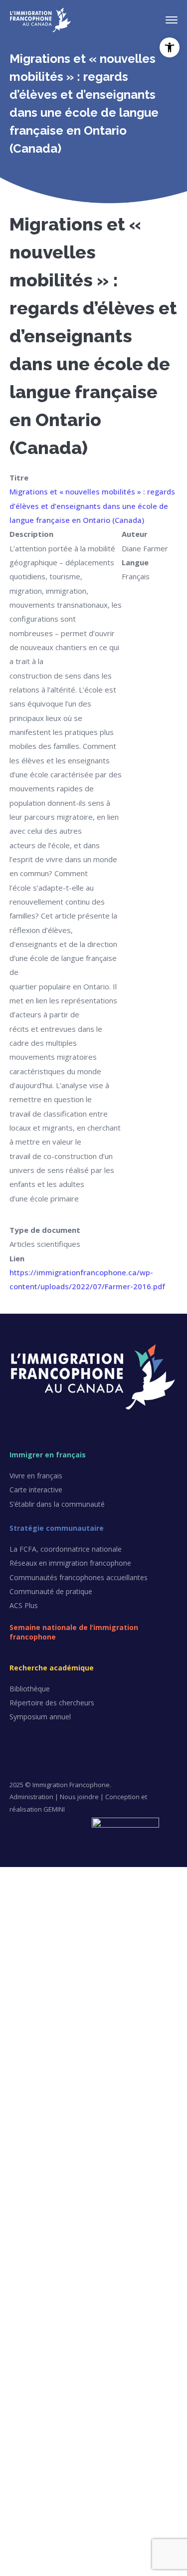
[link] (170, 47)
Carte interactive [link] (36, 1490)
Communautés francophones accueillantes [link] (79, 1577)
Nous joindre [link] (79, 1797)
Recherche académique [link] (52, 1668)
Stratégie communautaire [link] (57, 1528)
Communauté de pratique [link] (51, 1591)
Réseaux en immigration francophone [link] (70, 1563)
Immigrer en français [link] (48, 1455)
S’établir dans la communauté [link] (57, 1504)
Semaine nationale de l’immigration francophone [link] (74, 1632)
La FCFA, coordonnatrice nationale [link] (66, 1549)
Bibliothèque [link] (30, 1689)
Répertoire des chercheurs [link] (52, 1703)
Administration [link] (31, 1797)
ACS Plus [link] (24, 1605)
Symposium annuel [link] (40, 1717)
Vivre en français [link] (36, 1476)
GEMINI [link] (54, 1809)
